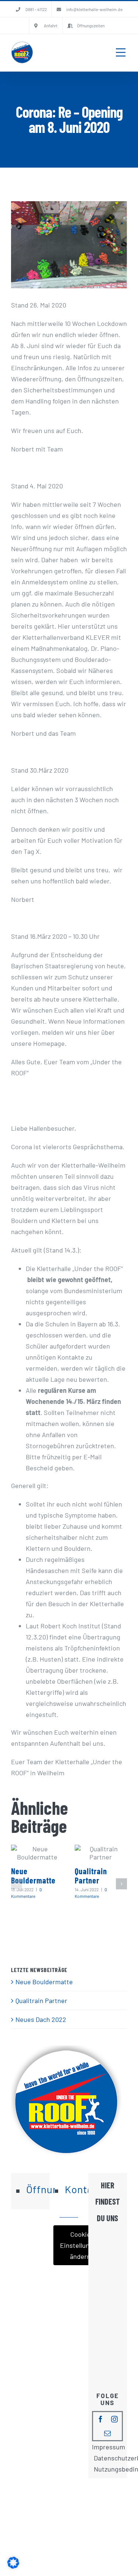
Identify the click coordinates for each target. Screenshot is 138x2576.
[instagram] (114, 2419)
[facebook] (100, 2419)
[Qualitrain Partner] (101, 1853)
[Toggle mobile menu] (121, 52)
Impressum (109, 2447)
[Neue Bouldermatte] (37, 1853)
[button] (17, 1884)
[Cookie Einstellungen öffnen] (13, 2566)
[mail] (107, 2433)
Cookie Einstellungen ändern (80, 2245)
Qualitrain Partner (91, 1876)
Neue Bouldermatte (33, 1876)
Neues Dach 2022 (41, 2019)
